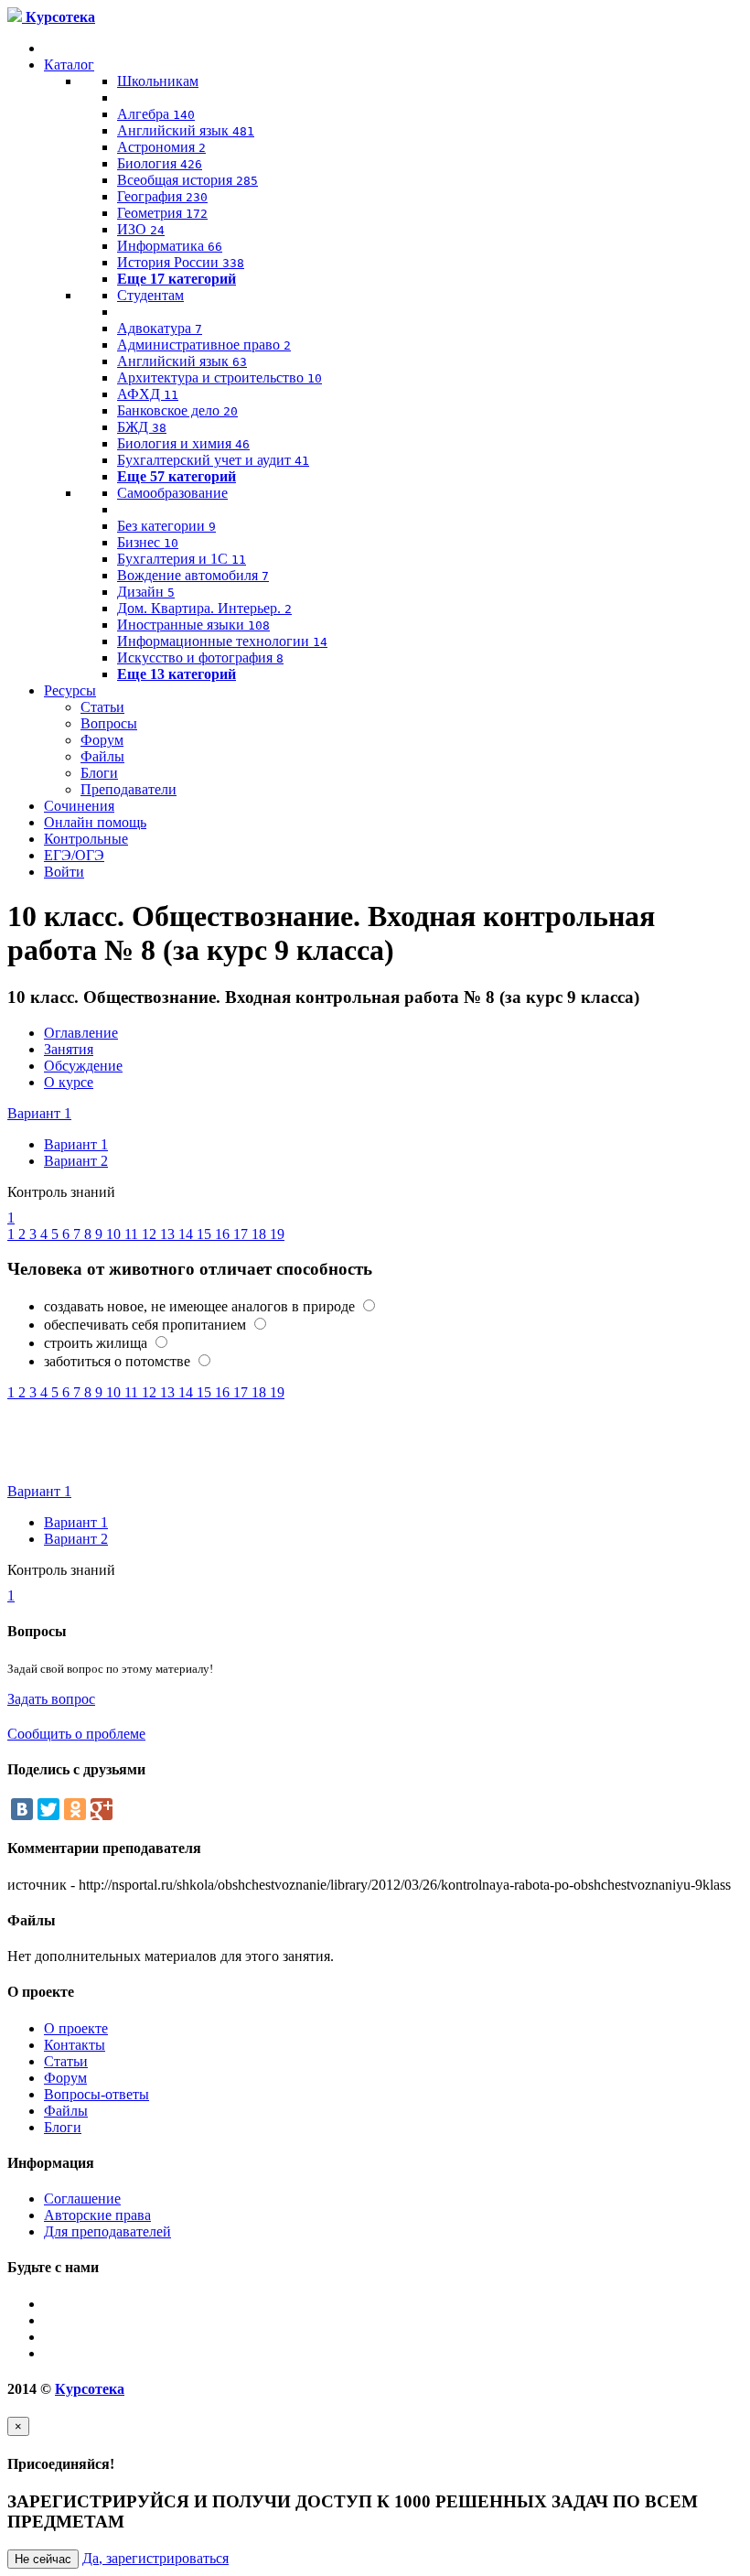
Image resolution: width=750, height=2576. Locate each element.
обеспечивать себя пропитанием (147, 1325)
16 (224, 1234)
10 (115, 1234)
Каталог (69, 65)
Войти (64, 872)
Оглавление (81, 1033)
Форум (102, 740)
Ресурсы (70, 690)
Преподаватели (129, 789)
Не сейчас (43, 2559)
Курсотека (90, 2389)
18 (261, 1234)
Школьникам (158, 81)
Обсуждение (83, 1066)
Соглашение (82, 2199)
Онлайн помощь (95, 822)
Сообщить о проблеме (76, 1734)
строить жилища (97, 1343)
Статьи (102, 707)
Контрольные (86, 839)
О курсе (69, 1082)
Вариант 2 (76, 1161)
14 (187, 1234)
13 (169, 1234)
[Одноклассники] (75, 1809)
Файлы (102, 756)
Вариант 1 (39, 1113)
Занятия (69, 1049)
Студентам (150, 295)
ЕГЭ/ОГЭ (74, 855)
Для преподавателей (107, 2231)
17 (242, 1234)
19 (277, 1234)
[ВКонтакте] (22, 1809)
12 (151, 1234)
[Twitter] (48, 1809)
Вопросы (109, 723)
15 (206, 1234)
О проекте (76, 2028)
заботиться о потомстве (119, 1361)
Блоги (99, 773)
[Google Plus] (102, 1809)
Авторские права (97, 2215)
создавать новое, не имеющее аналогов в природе (201, 1306)
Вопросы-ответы (96, 2094)
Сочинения (79, 806)
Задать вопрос (51, 1699)
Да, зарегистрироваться (155, 2558)
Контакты (75, 2045)
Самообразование (172, 493)
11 (133, 1234)
